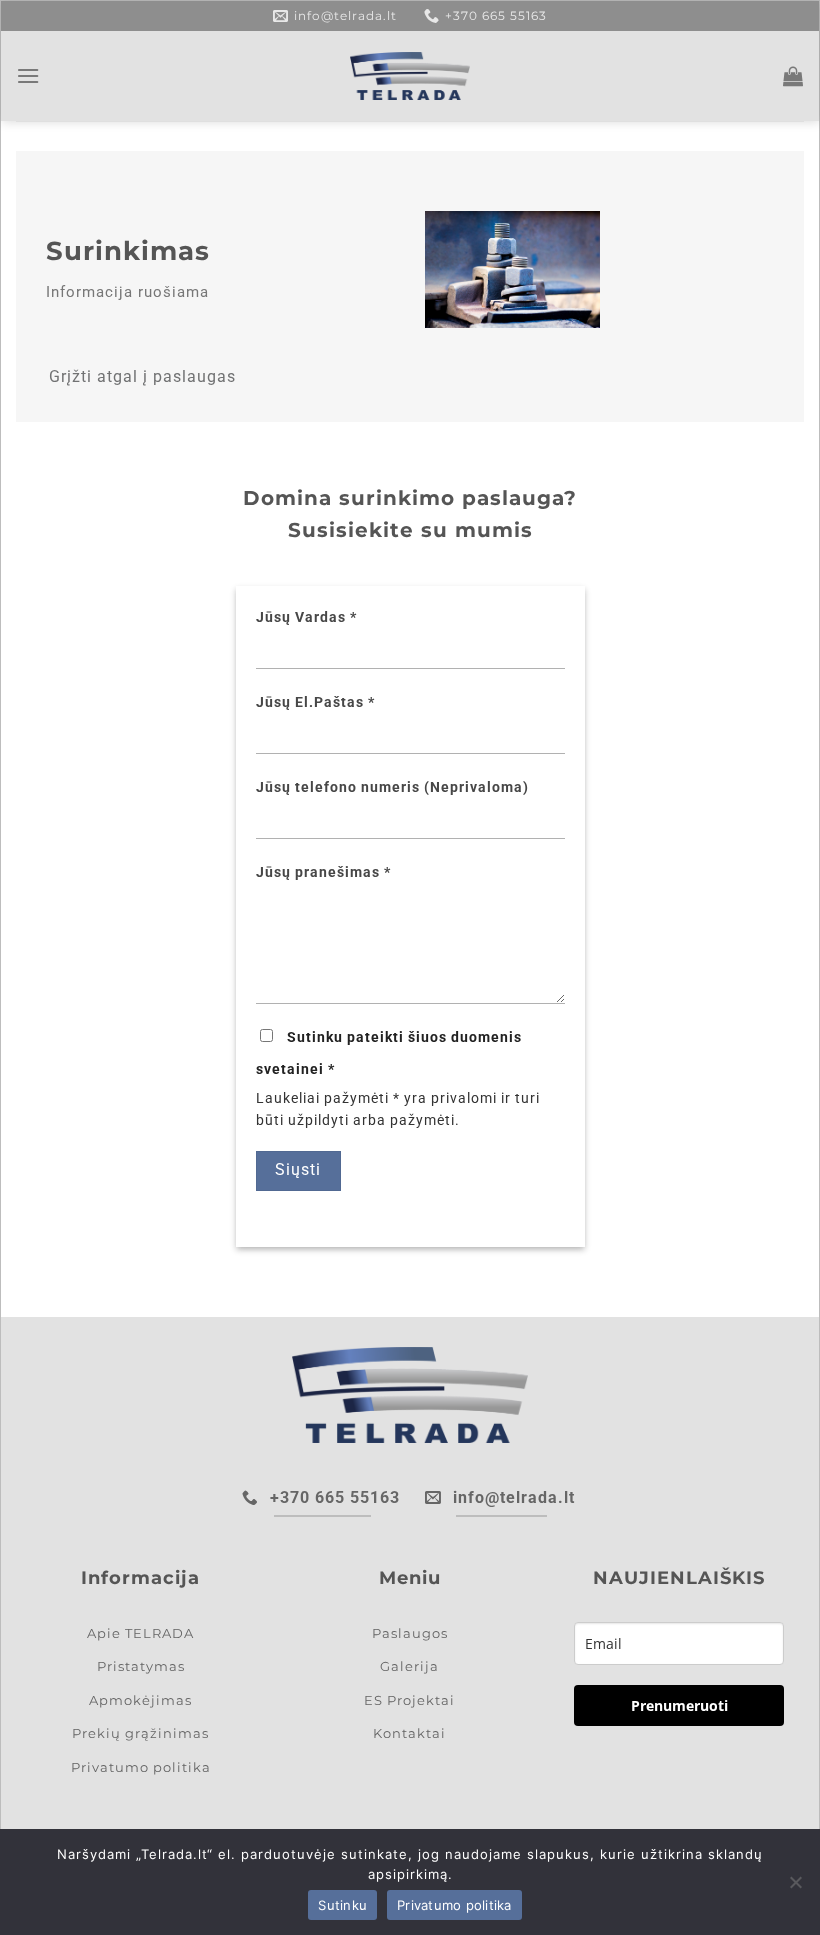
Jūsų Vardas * (306, 617)
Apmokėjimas (140, 1700)
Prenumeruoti (679, 1705)
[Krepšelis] (793, 76)
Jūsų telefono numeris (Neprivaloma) (392, 787)
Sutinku (342, 1905)
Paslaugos (410, 1633)
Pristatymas (141, 1666)
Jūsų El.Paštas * (315, 702)
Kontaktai (409, 1733)
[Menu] (28, 75)
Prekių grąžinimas (140, 1733)
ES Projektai (409, 1700)
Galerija (409, 1666)
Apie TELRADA (140, 1633)
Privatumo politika (141, 1767)
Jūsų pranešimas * (323, 872)
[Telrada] (410, 76)
